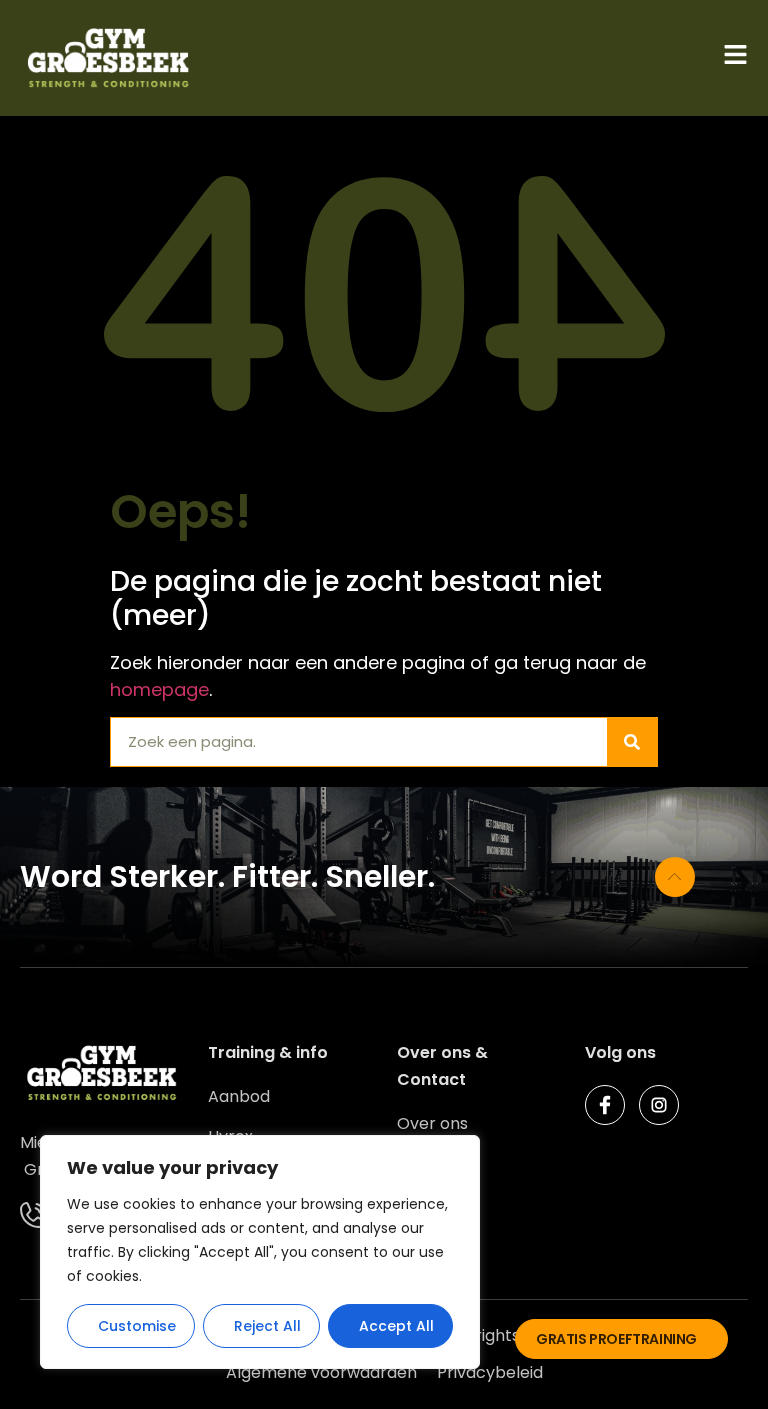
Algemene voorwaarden (321, 1372)
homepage (159, 689)
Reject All (267, 1326)
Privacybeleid (490, 1372)
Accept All (396, 1326)
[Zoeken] (632, 742)
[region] (260, 1252)
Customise (137, 1326)
